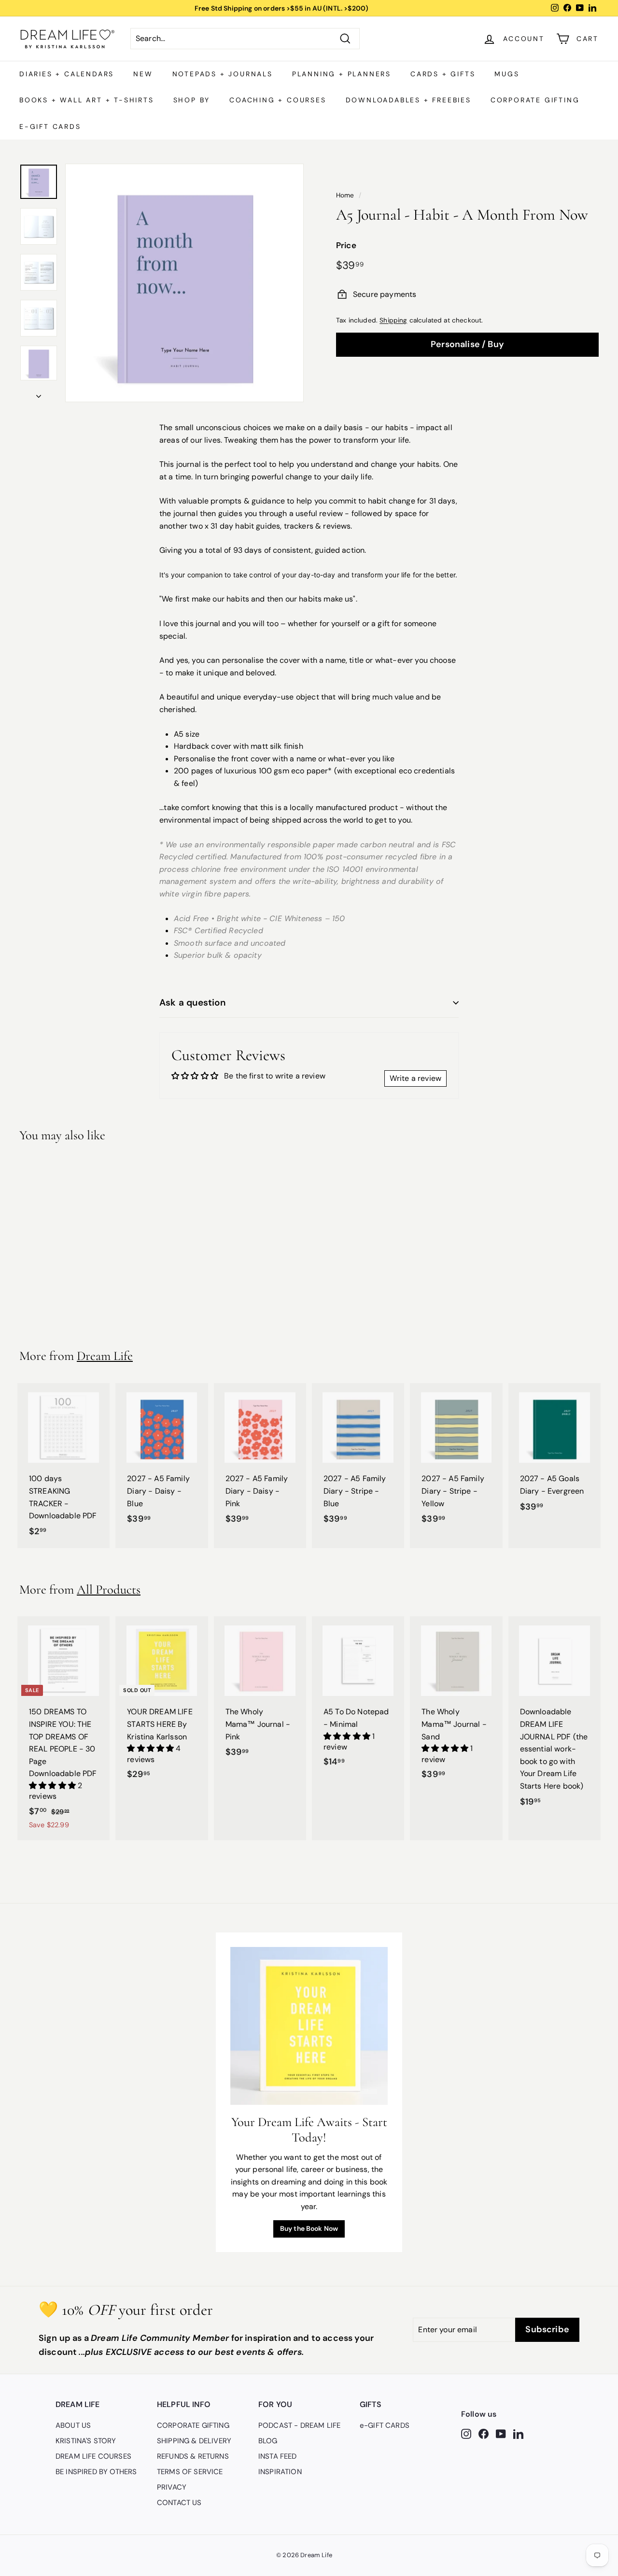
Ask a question (193, 1002)
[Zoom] (184, 283)
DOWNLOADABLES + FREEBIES (408, 100)
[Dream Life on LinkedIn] (518, 2433)
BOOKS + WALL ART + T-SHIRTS (87, 100)
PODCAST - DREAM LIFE (299, 2425)
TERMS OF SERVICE (190, 2472)
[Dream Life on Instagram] (466, 2433)
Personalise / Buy (467, 344)
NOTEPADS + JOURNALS (223, 74)
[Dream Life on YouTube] (501, 2433)
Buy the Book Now (309, 2228)
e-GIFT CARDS (50, 126)
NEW (143, 74)
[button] (53, 1785)
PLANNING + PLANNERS (342, 74)
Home (345, 195)
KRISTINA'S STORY (86, 2441)
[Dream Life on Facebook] (484, 2433)
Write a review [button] (415, 1078)
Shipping (393, 320)
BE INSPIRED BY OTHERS (96, 2472)
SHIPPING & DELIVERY (194, 2441)
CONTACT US (179, 2503)
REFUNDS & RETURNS (193, 2456)
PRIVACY (172, 2487)
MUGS (507, 74)
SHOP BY (192, 100)
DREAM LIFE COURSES (93, 2456)
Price (346, 245)
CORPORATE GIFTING (535, 100)
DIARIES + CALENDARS (67, 74)
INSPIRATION (280, 2472)
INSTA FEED (278, 2456)
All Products (109, 1589)
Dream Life (105, 1356)
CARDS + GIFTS (443, 74)
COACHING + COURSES (278, 100)
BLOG (268, 2441)
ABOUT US (73, 2425)
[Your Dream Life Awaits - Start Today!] (309, 2026)
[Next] (39, 393)
